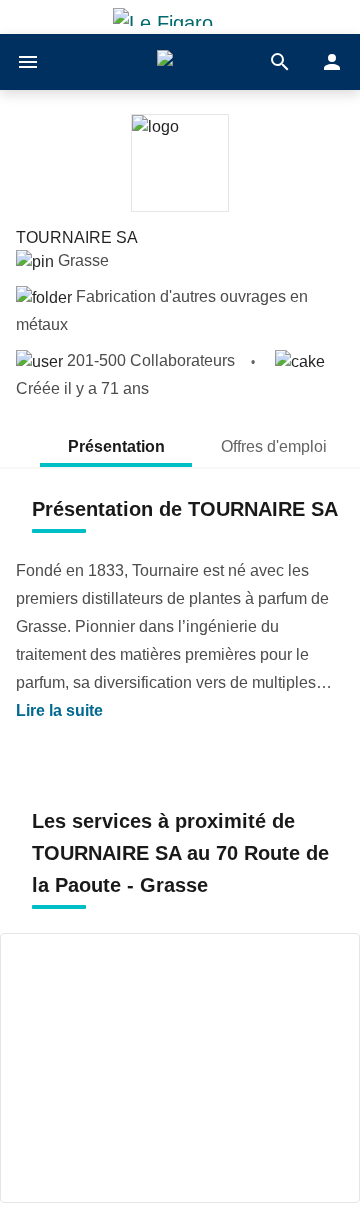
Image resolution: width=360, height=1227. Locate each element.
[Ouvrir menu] (28, 62)
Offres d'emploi (276, 446)
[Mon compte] (332, 62)
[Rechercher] (280, 62)
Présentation (116, 446)
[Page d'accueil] (180, 62)
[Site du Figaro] (180, 17)
